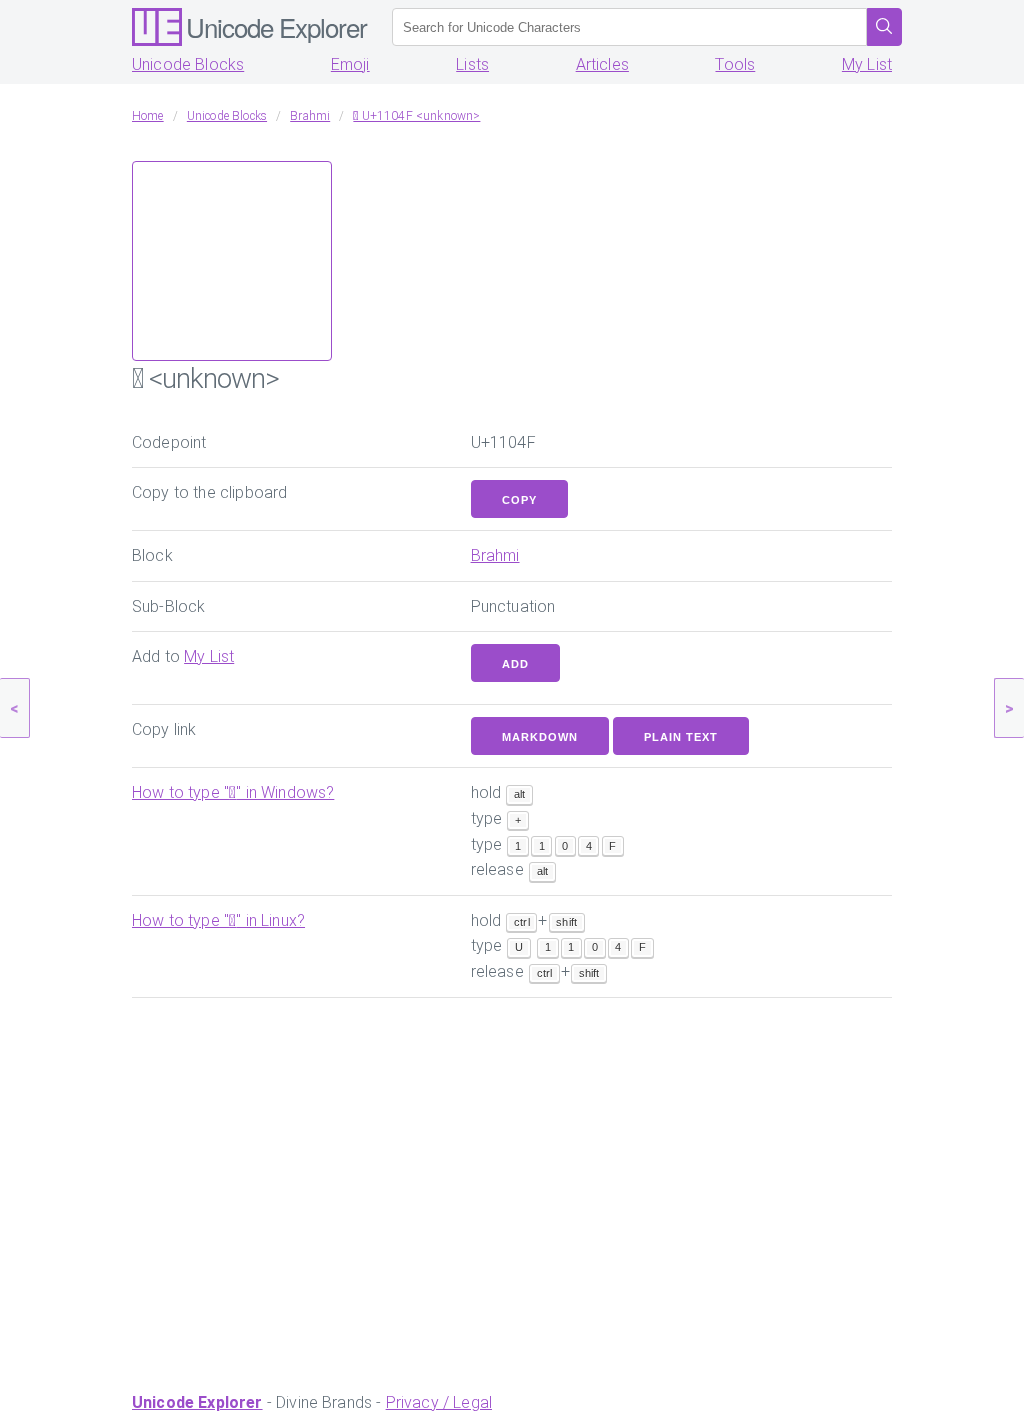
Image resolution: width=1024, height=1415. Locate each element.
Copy (519, 500)
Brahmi (495, 555)
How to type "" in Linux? (218, 920)
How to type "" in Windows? (233, 792)
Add (515, 664)
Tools (735, 64)
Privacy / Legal (439, 1402)
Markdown (540, 737)
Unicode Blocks (188, 64)
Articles (602, 64)
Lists (472, 64)
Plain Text (681, 737)
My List (867, 64)
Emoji (350, 64)
